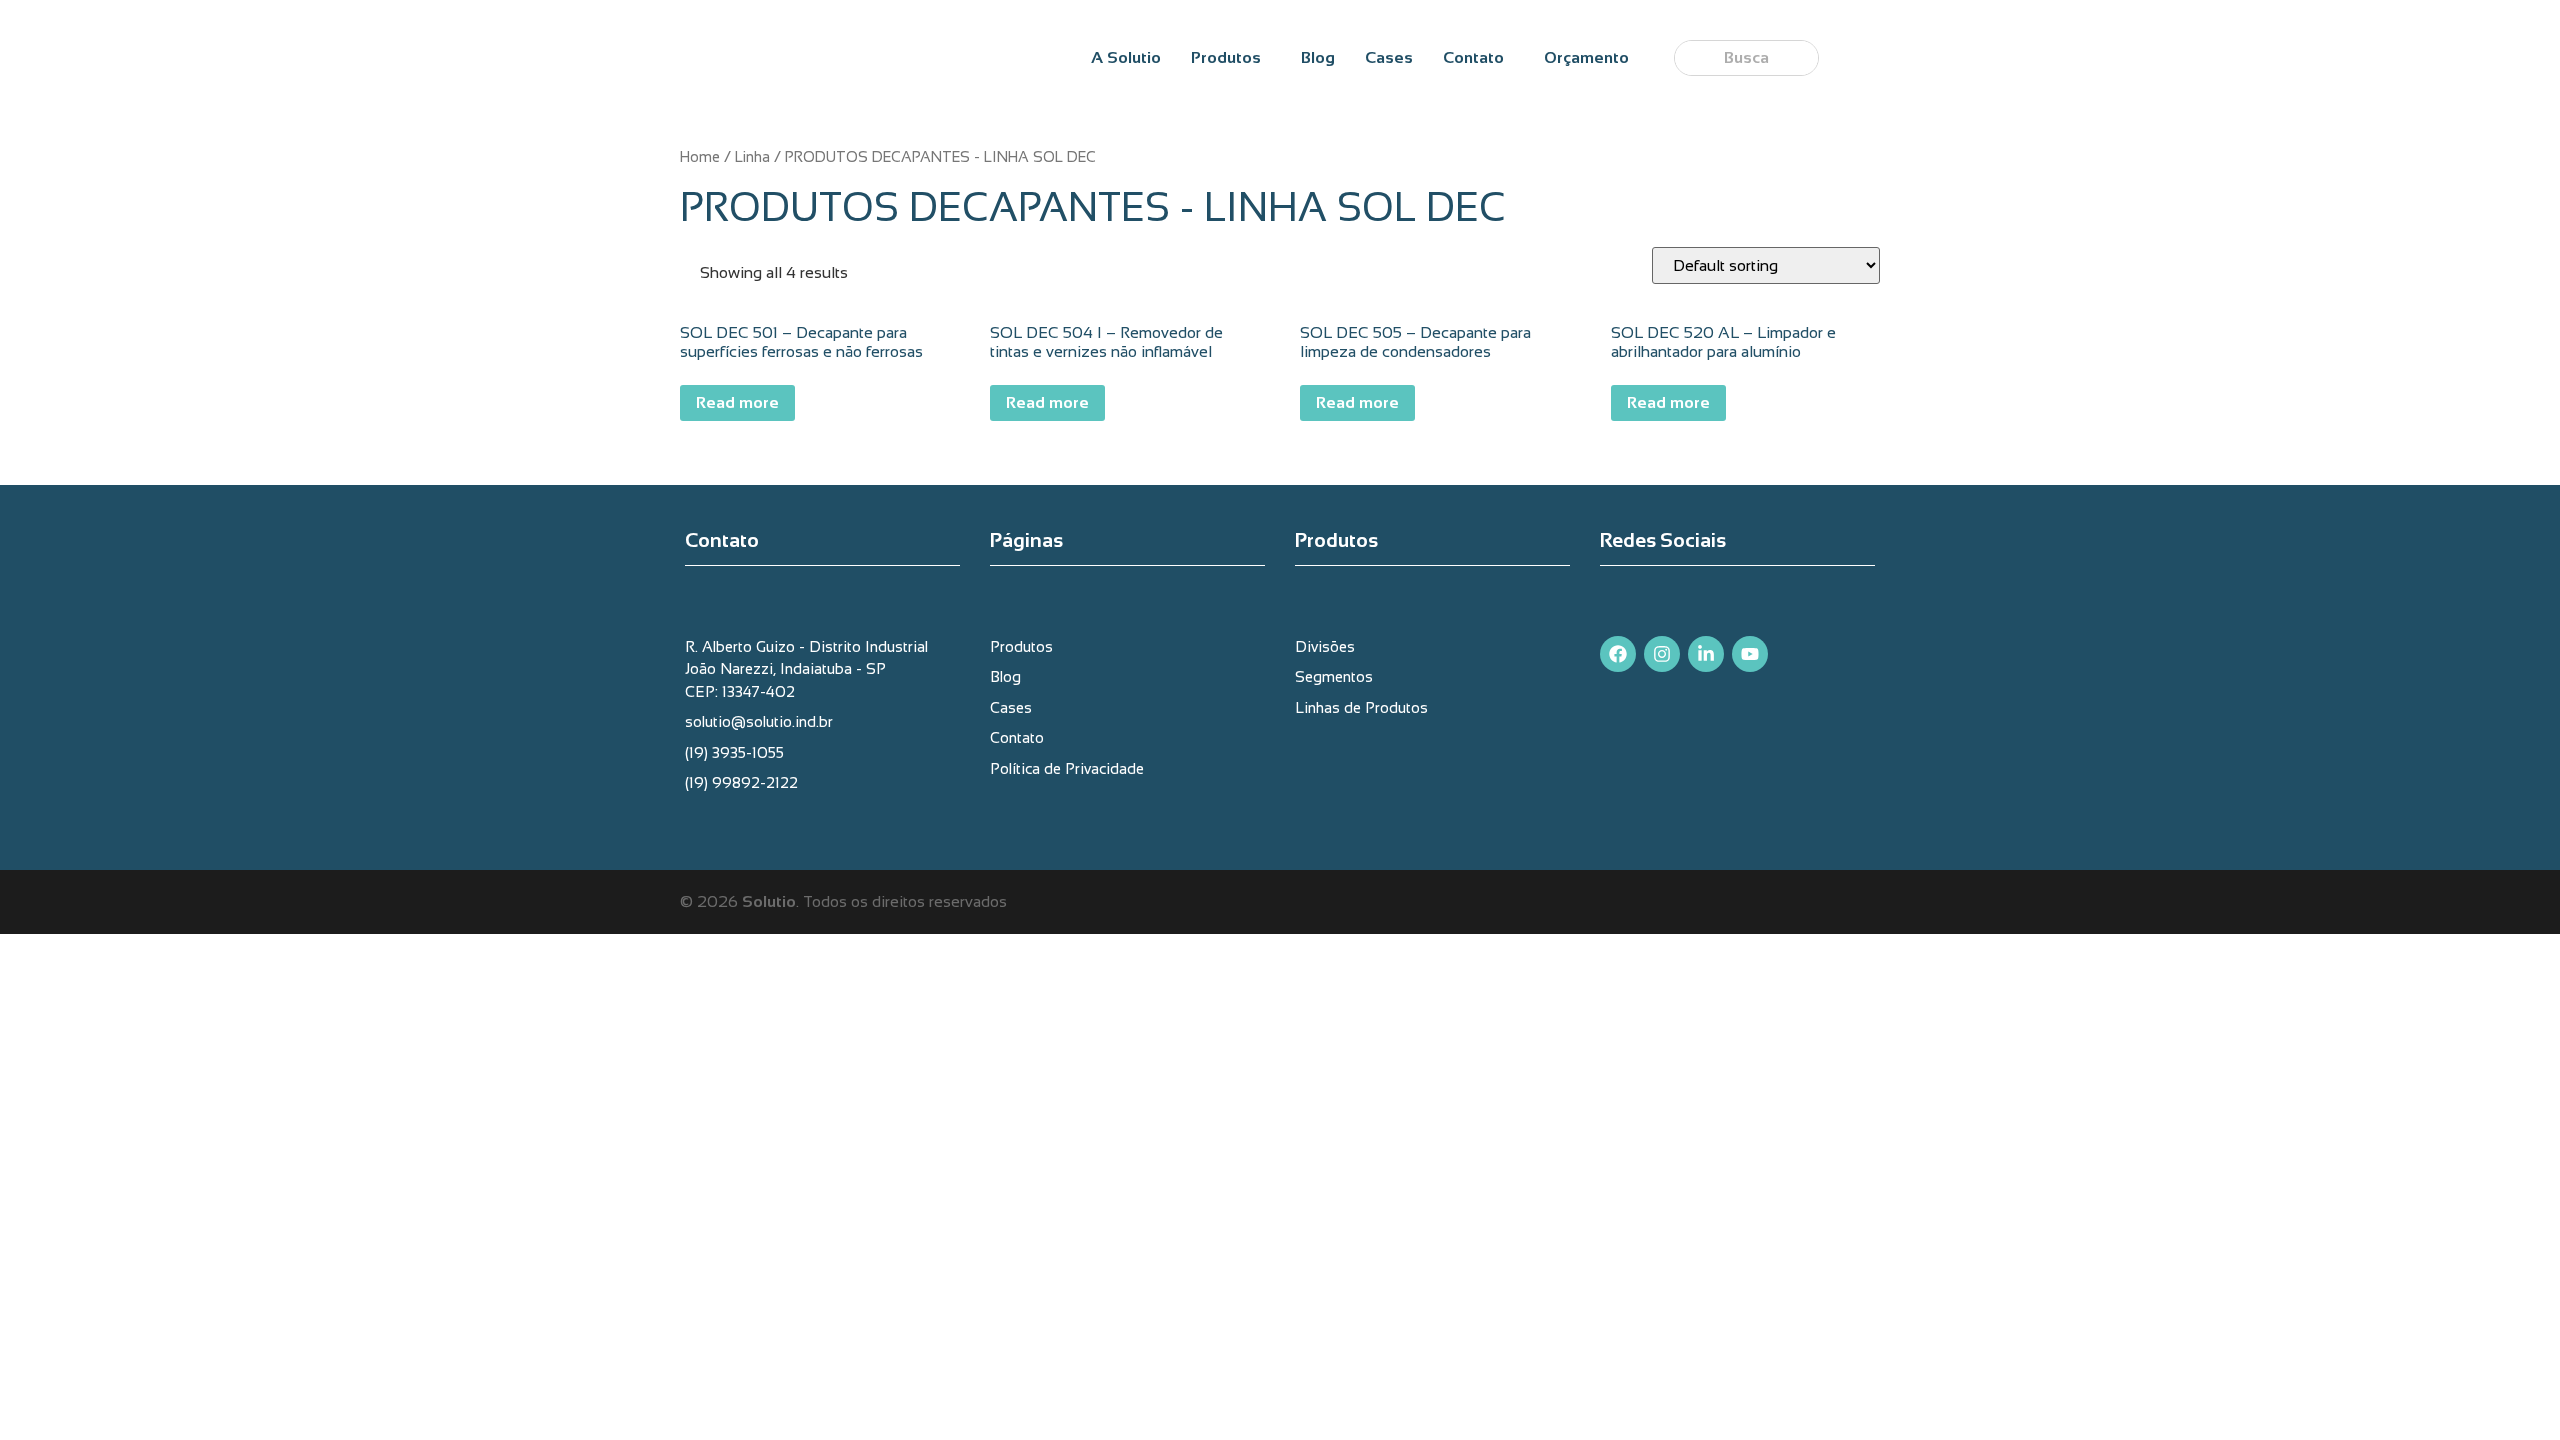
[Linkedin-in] (1706, 654)
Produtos (1226, 57)
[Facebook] (1618, 654)
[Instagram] (1662, 654)
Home (700, 157)
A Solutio (1126, 57)
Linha (752, 157)
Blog (1318, 57)
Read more (737, 402)
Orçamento (1586, 57)
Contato (1473, 57)
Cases (1389, 57)
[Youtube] (1750, 654)
